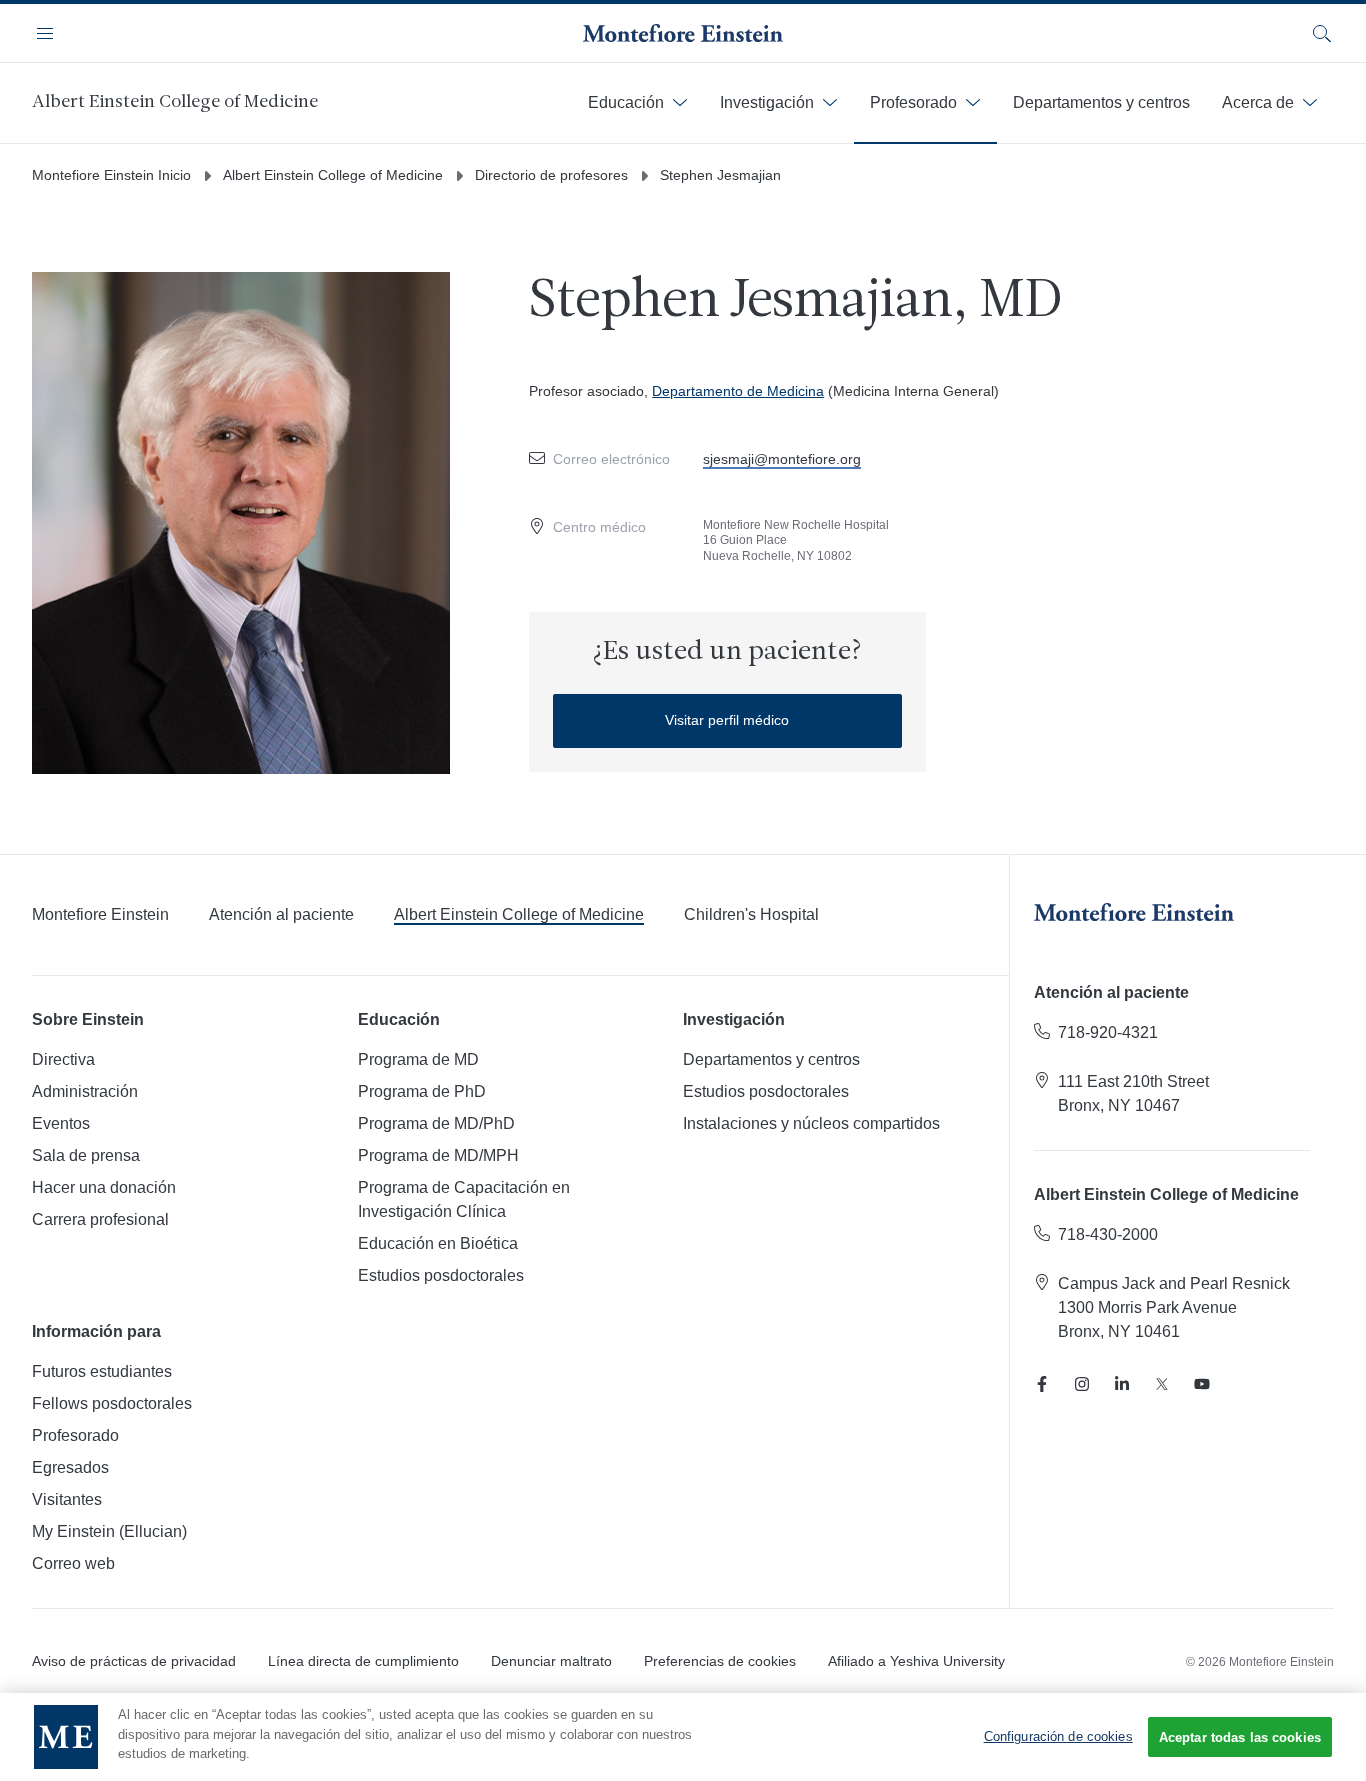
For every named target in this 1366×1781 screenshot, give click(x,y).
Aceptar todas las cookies (1240, 1737)
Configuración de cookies (1058, 1736)
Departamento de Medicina (738, 391)
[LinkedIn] (1122, 1384)
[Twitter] (1162, 1384)
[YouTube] (1202, 1384)
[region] (683, 1737)
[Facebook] (1042, 1384)
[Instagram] (1082, 1384)
